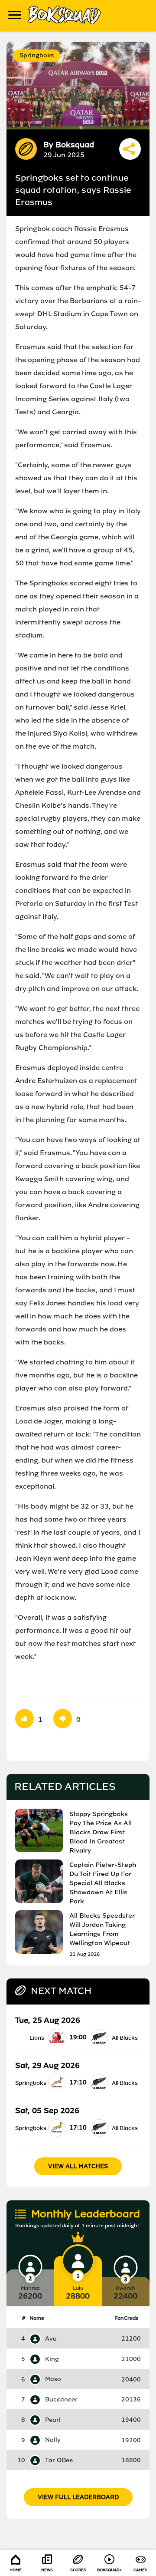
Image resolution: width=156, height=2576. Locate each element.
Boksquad (75, 145)
